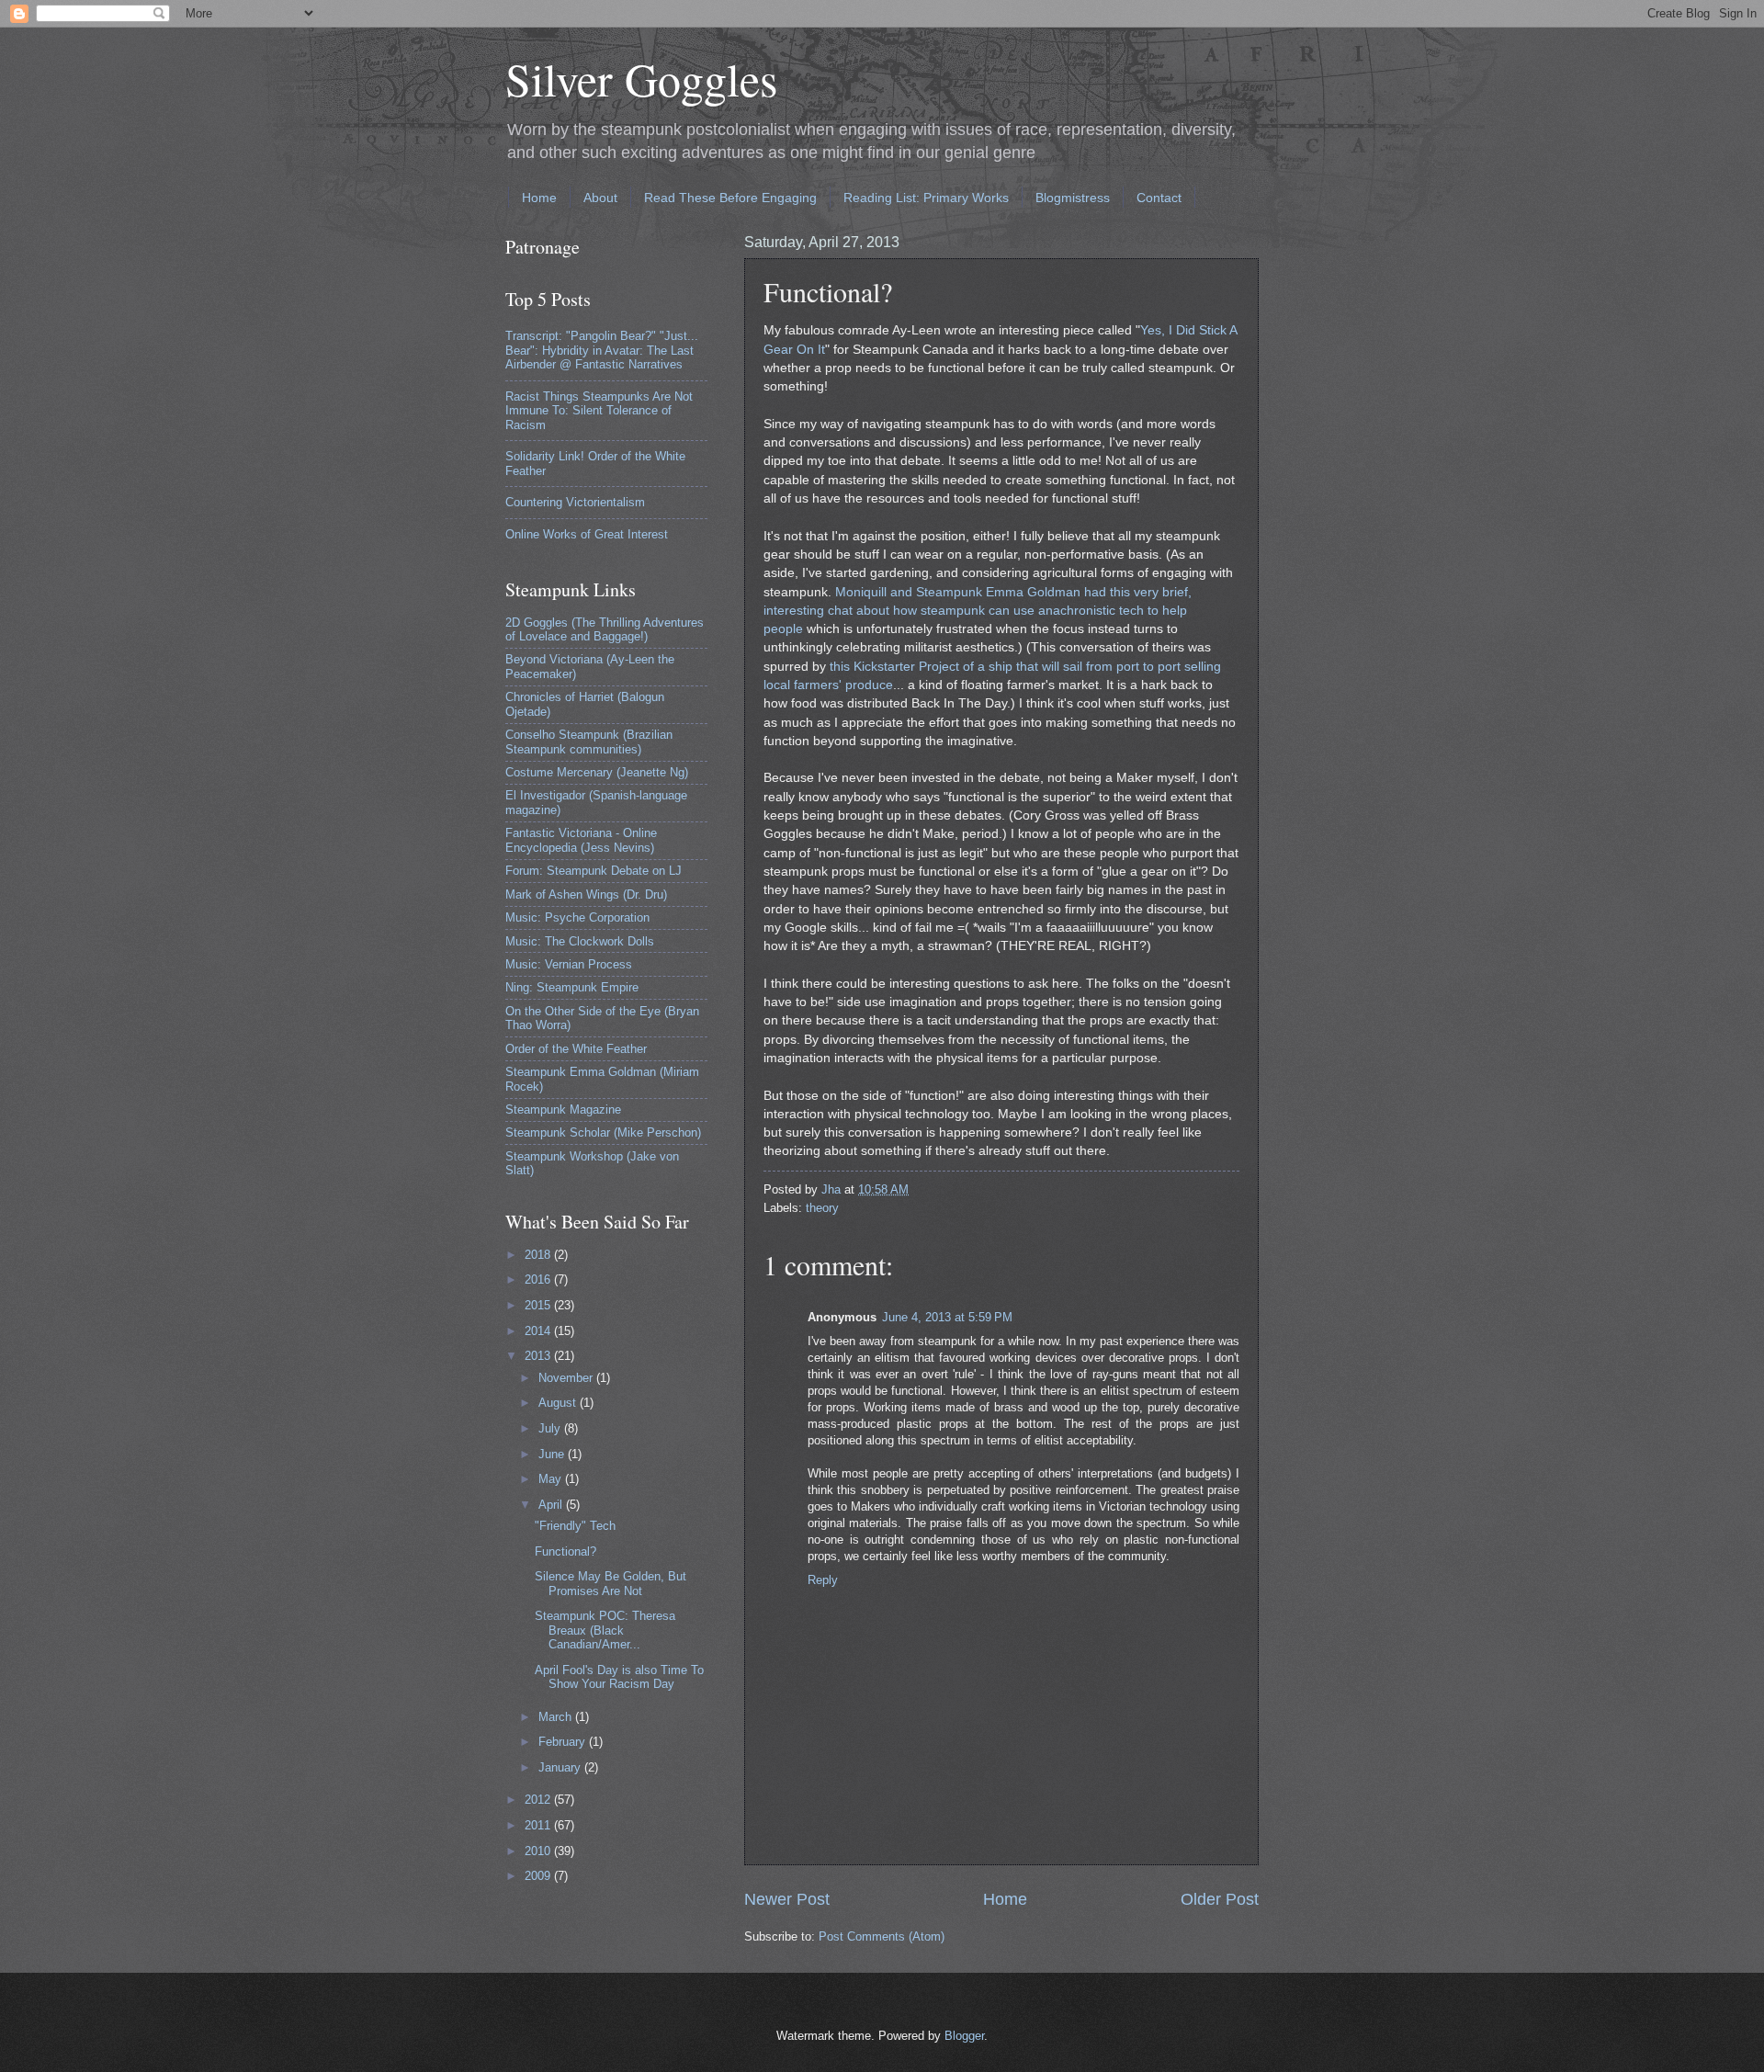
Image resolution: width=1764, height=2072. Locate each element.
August (559, 1403)
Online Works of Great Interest (587, 534)
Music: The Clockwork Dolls (580, 941)
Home (539, 198)
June (553, 1454)
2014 (539, 1331)
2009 (539, 1876)
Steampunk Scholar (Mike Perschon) (603, 1132)
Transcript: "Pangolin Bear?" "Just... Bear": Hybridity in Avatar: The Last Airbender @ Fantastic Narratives (602, 350)
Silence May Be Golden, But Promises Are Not (611, 1583)
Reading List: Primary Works (926, 198)
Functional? (565, 1551)
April (552, 1505)
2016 (539, 1279)
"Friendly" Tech (575, 1526)
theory (822, 1208)
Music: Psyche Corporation (577, 917)
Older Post (1220, 1899)
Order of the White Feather (576, 1049)
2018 (539, 1255)
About (600, 198)
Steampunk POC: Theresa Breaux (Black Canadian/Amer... (605, 1630)
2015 (539, 1305)
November (567, 1378)
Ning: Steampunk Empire (572, 987)
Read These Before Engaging (730, 198)
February (564, 1742)
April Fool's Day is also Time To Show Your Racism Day (619, 1677)
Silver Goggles (641, 79)
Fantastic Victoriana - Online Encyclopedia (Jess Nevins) (581, 840)
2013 (539, 1356)
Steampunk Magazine (563, 1110)
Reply (823, 1580)
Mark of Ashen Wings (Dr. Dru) (586, 894)
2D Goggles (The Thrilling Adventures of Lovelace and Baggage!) (605, 629)
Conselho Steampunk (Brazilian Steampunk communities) (589, 742)
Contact (1159, 198)
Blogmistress (1073, 198)
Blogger (964, 2036)
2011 (539, 1825)
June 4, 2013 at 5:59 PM (947, 1317)
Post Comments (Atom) (882, 1936)
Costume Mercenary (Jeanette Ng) (597, 772)
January (561, 1767)
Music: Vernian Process (569, 964)
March (557, 1717)
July (551, 1428)
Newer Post (787, 1899)
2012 (539, 1800)
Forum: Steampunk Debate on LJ (594, 871)
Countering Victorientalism (575, 502)
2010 (539, 1851)
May (552, 1479)
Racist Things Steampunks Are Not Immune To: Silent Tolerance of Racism (599, 411)
